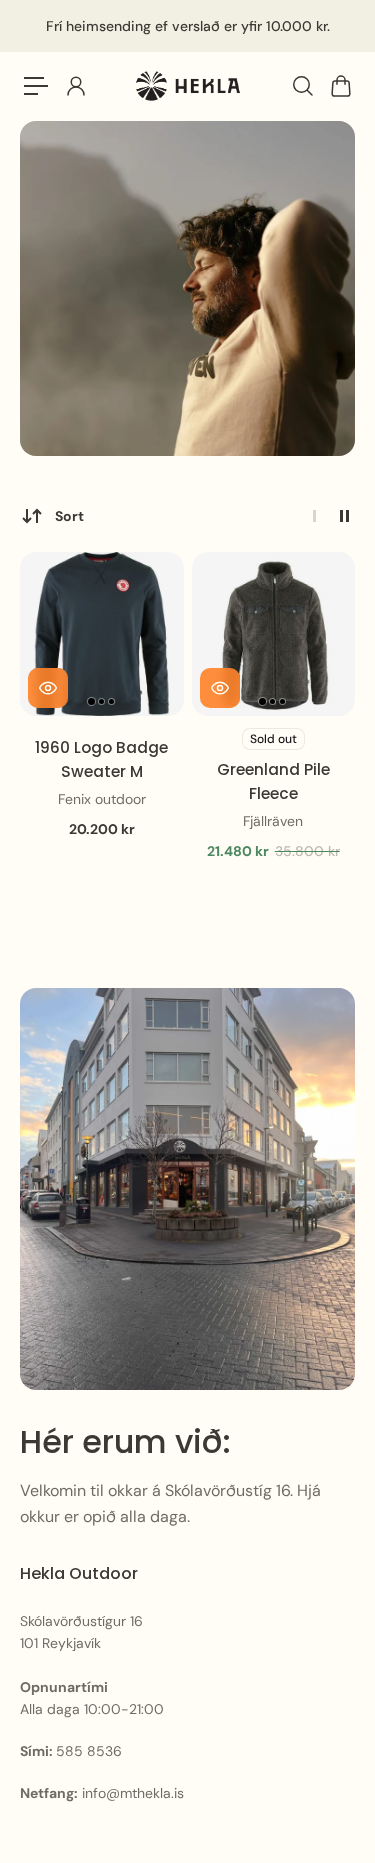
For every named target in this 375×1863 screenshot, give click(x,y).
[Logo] (188, 86)
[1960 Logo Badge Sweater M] (102, 634)
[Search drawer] (302, 86)
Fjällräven (273, 821)
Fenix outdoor (102, 799)
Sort (69, 516)
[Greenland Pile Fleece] (274, 634)
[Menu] (36, 86)
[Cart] (340, 86)
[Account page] (75, 86)
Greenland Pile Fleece (273, 781)
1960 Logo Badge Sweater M (101, 759)
